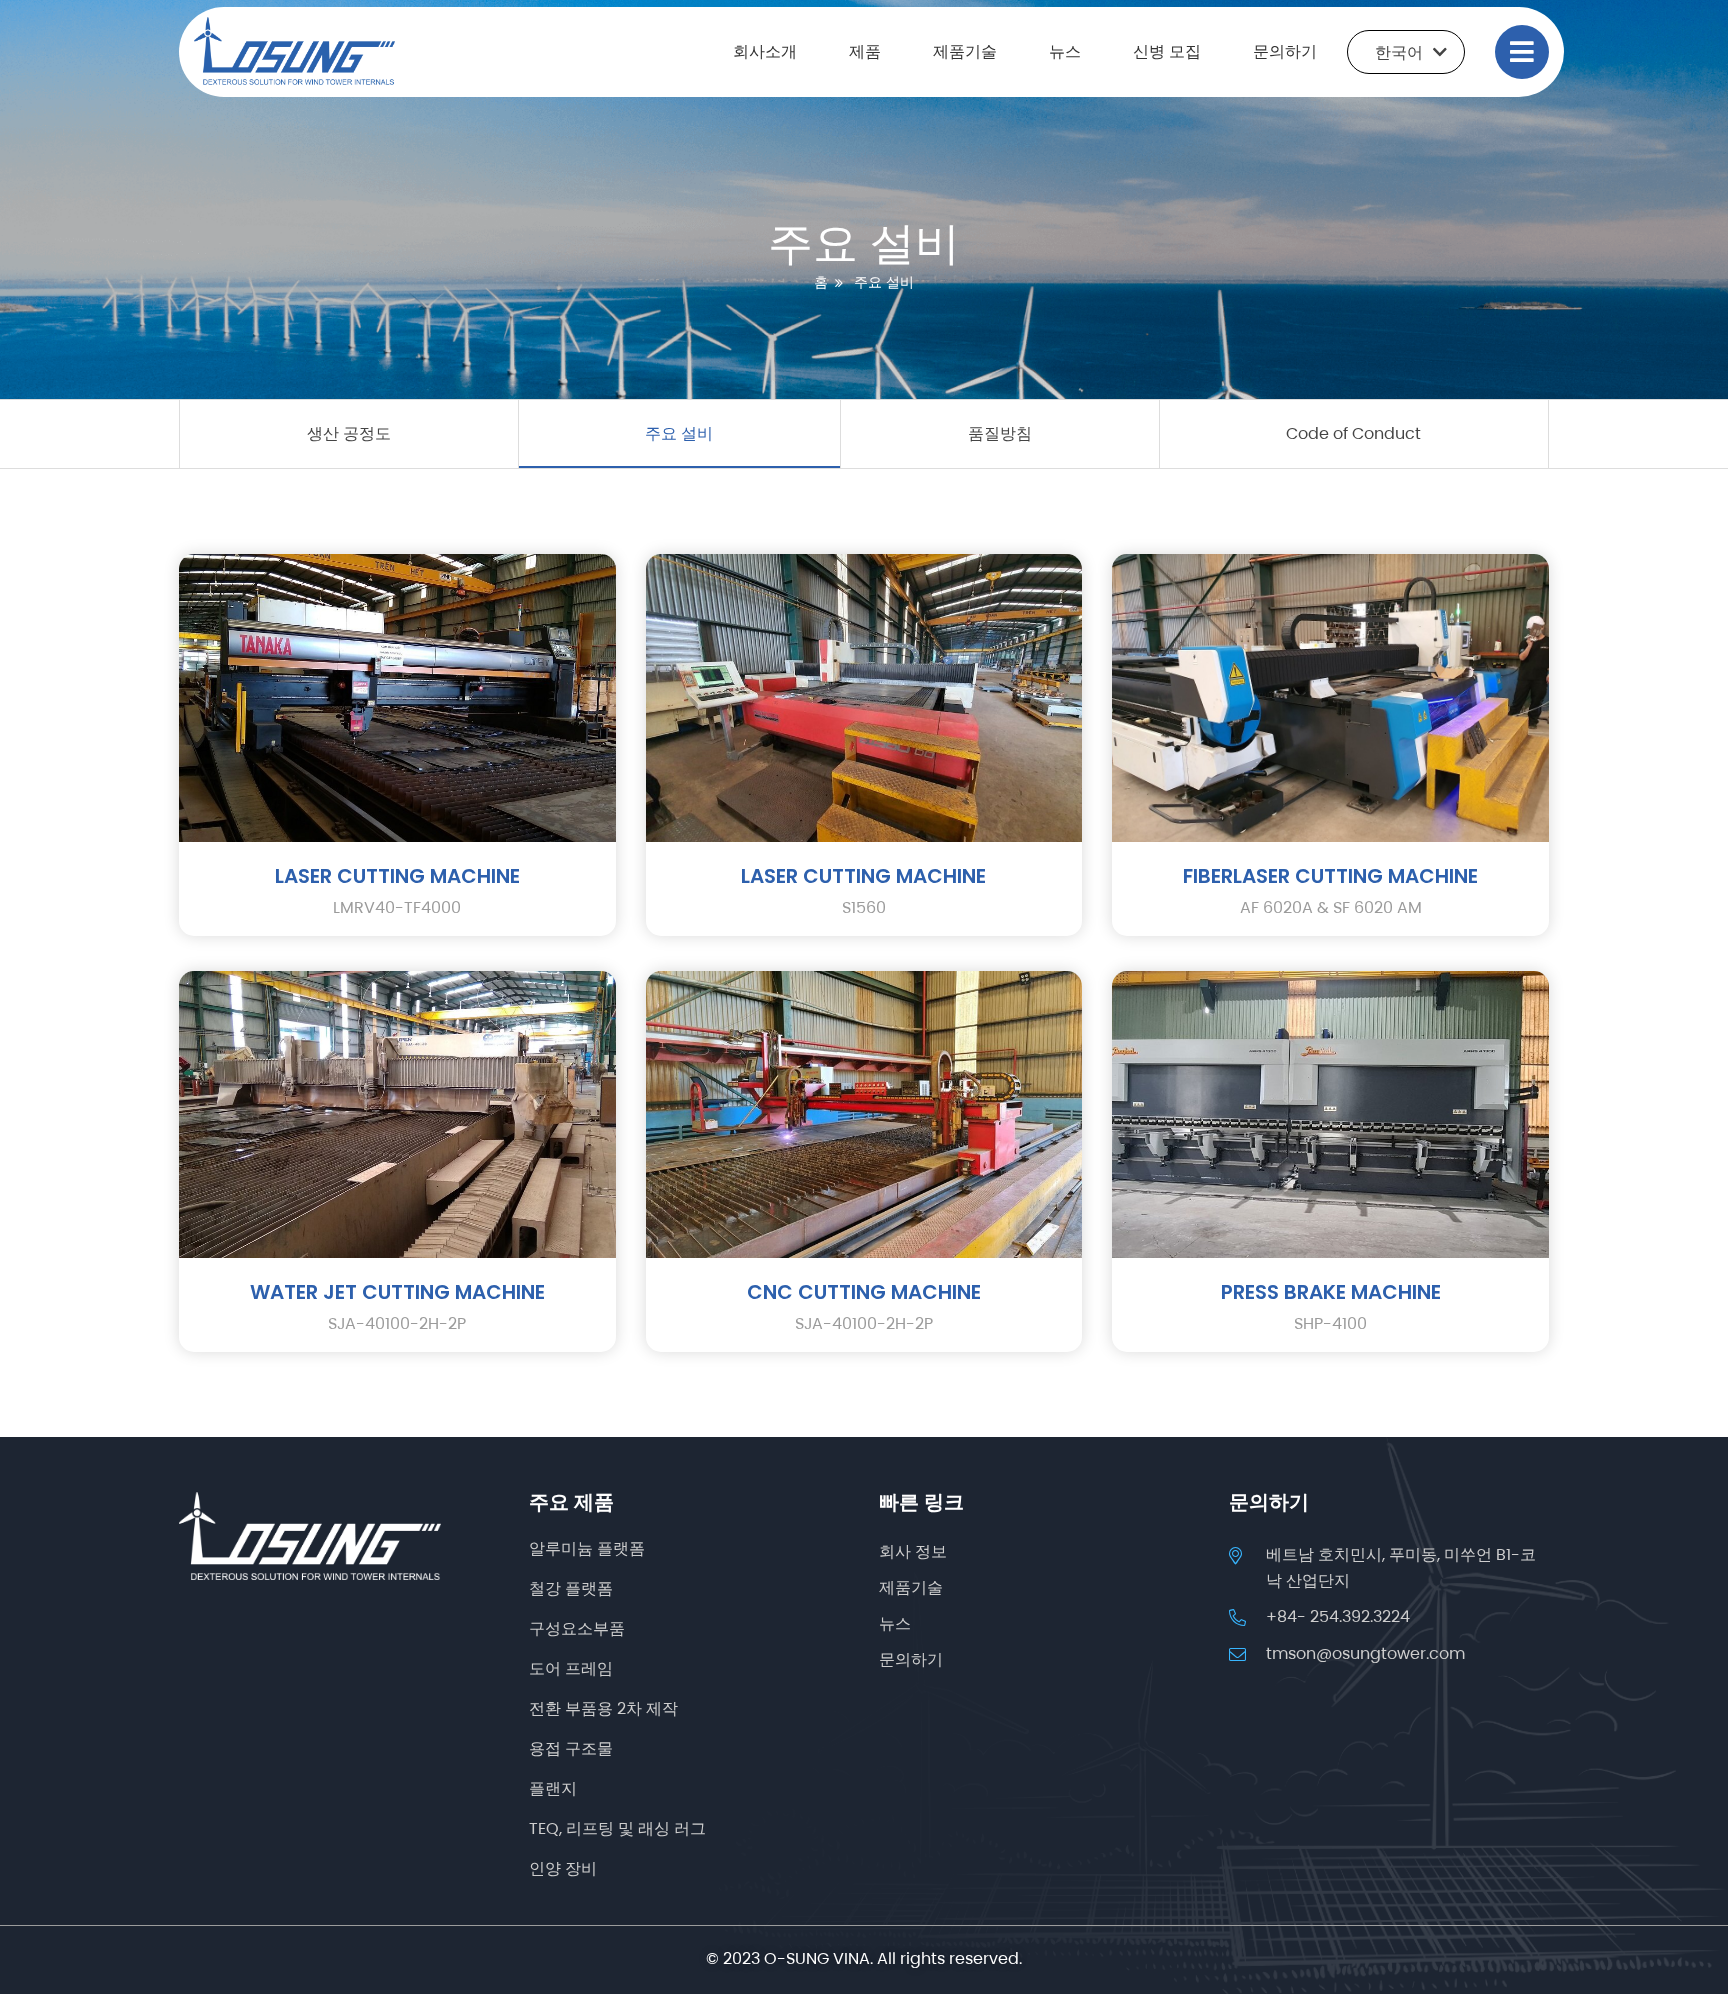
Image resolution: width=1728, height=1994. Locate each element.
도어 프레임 (571, 1668)
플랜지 (553, 1788)
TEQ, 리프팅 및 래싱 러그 (617, 1828)
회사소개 (765, 51)
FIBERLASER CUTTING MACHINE (1330, 876)
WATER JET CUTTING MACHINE (397, 1292)
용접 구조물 (571, 1748)
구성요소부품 (577, 1628)
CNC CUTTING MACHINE (864, 1292)
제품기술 (965, 51)
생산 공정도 (349, 433)
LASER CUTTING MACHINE (397, 876)
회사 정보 (913, 1552)
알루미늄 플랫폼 (587, 1548)
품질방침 (1000, 433)
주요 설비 (679, 433)
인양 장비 (563, 1868)
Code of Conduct (1353, 433)
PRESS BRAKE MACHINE (1331, 1292)
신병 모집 (1167, 51)
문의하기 (1285, 51)
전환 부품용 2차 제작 (603, 1708)
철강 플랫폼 (571, 1588)
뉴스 (1065, 51)
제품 (865, 51)
